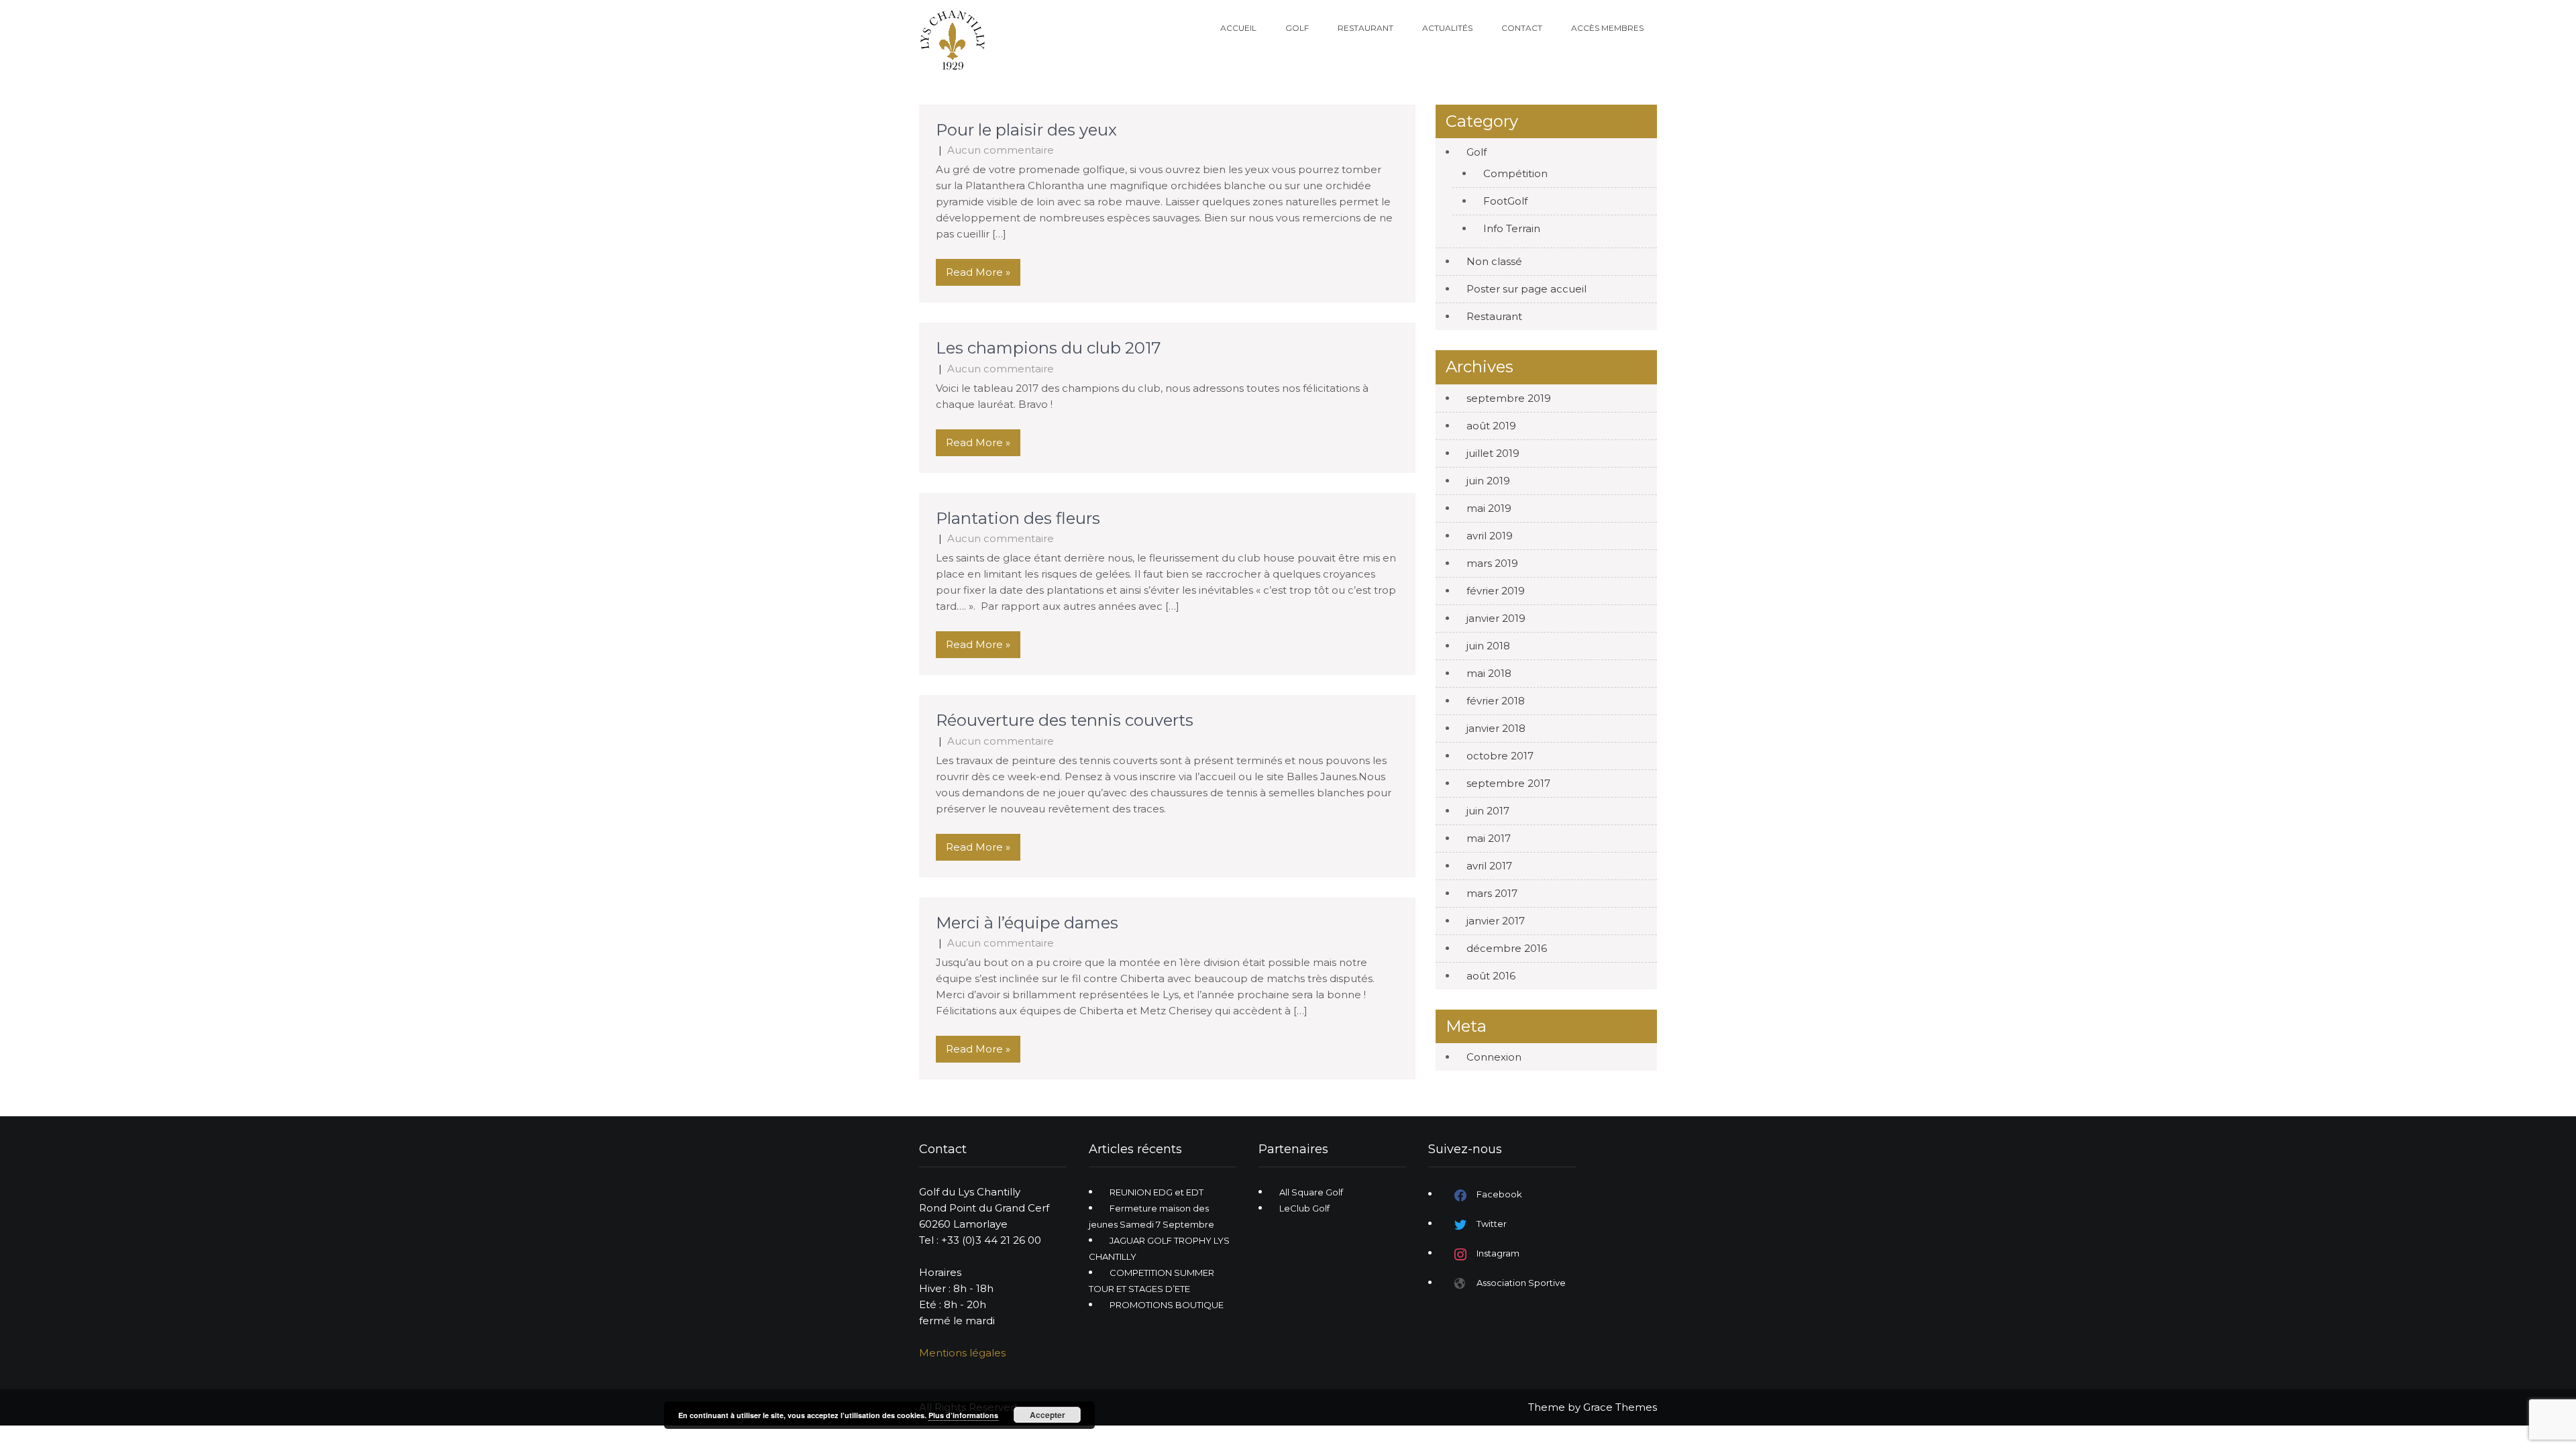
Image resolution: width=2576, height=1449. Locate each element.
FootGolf (1505, 201)
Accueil (1238, 28)
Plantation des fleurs (1018, 518)
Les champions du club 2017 (1051, 348)
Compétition (1515, 173)
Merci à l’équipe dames (1027, 923)
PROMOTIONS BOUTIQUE (1167, 1305)
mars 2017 (1492, 893)
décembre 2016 (1507, 948)
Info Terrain (1512, 228)
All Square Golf (1311, 1192)
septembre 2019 (1509, 398)
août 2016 (1491, 976)
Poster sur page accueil (1526, 289)
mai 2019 (1489, 508)
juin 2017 (1488, 811)
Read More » (978, 272)
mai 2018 (1489, 673)
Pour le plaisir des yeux (1026, 130)
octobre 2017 (1500, 756)
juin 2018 (1488, 646)
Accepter (1048, 1415)
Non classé (1494, 261)
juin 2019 (1488, 481)
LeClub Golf (1304, 1208)
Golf (1297, 28)
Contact (1522, 28)
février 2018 (1496, 701)
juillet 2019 (1493, 453)
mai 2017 (1489, 838)
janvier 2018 (1496, 728)
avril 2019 (1490, 536)
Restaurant (1365, 28)
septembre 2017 (1508, 783)
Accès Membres (1607, 28)
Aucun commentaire (1001, 150)
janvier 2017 (1496, 921)
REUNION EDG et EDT (1157, 1192)
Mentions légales (962, 1353)
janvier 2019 (1496, 618)
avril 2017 (1489, 866)
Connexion (1494, 1057)
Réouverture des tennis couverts (1065, 720)
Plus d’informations (963, 1415)
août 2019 (1491, 426)
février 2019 (1496, 591)
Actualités (1447, 28)
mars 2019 (1492, 563)
